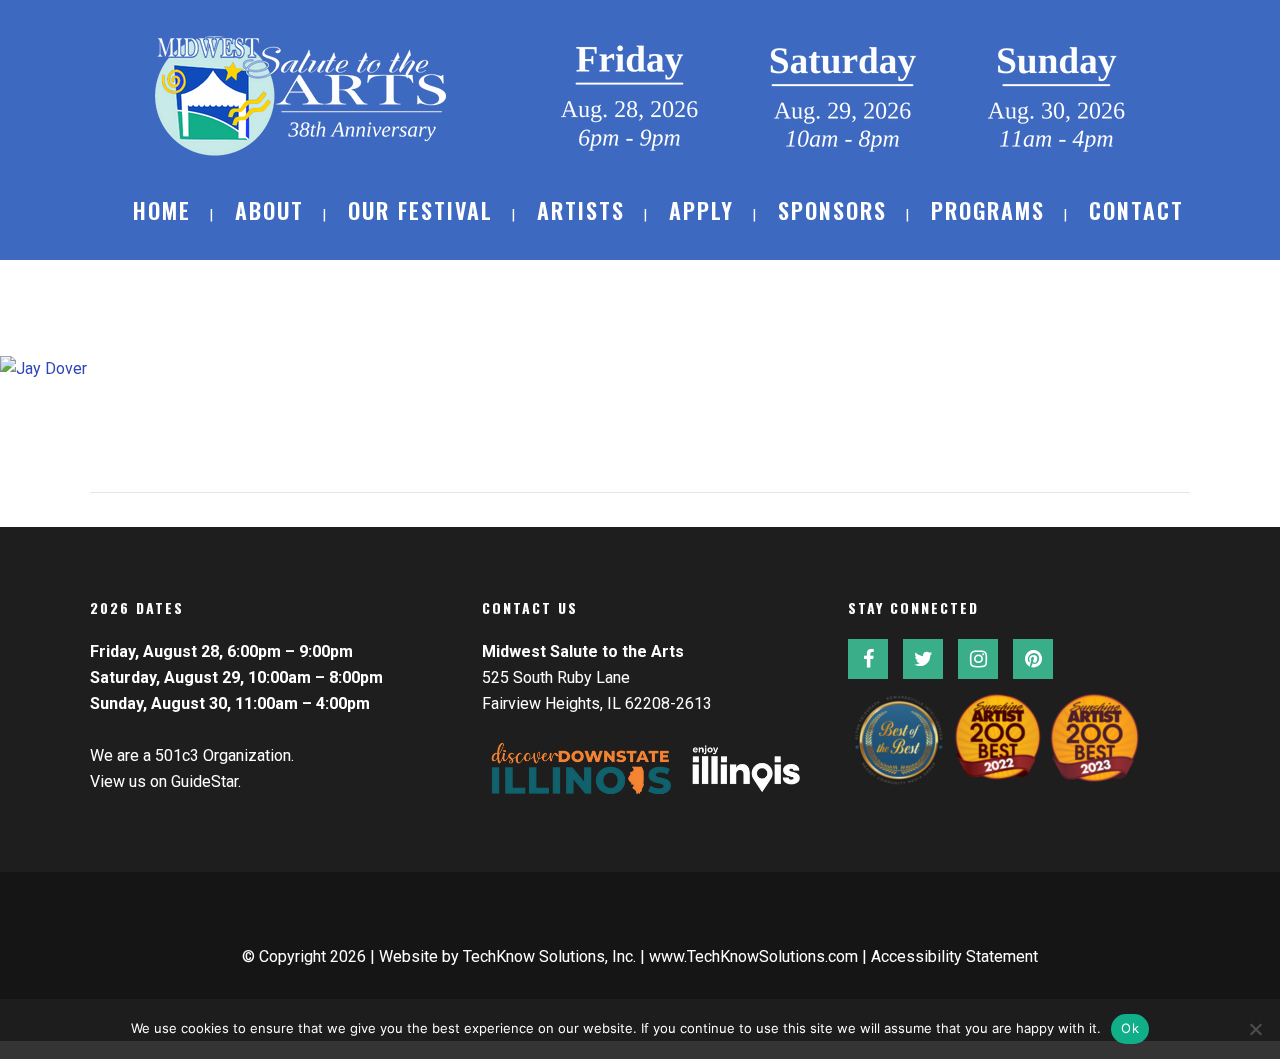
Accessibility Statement (954, 956)
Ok (1130, 1028)
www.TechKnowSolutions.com (753, 956)
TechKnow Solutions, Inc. (549, 956)
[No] (1255, 1029)
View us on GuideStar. (165, 781)
